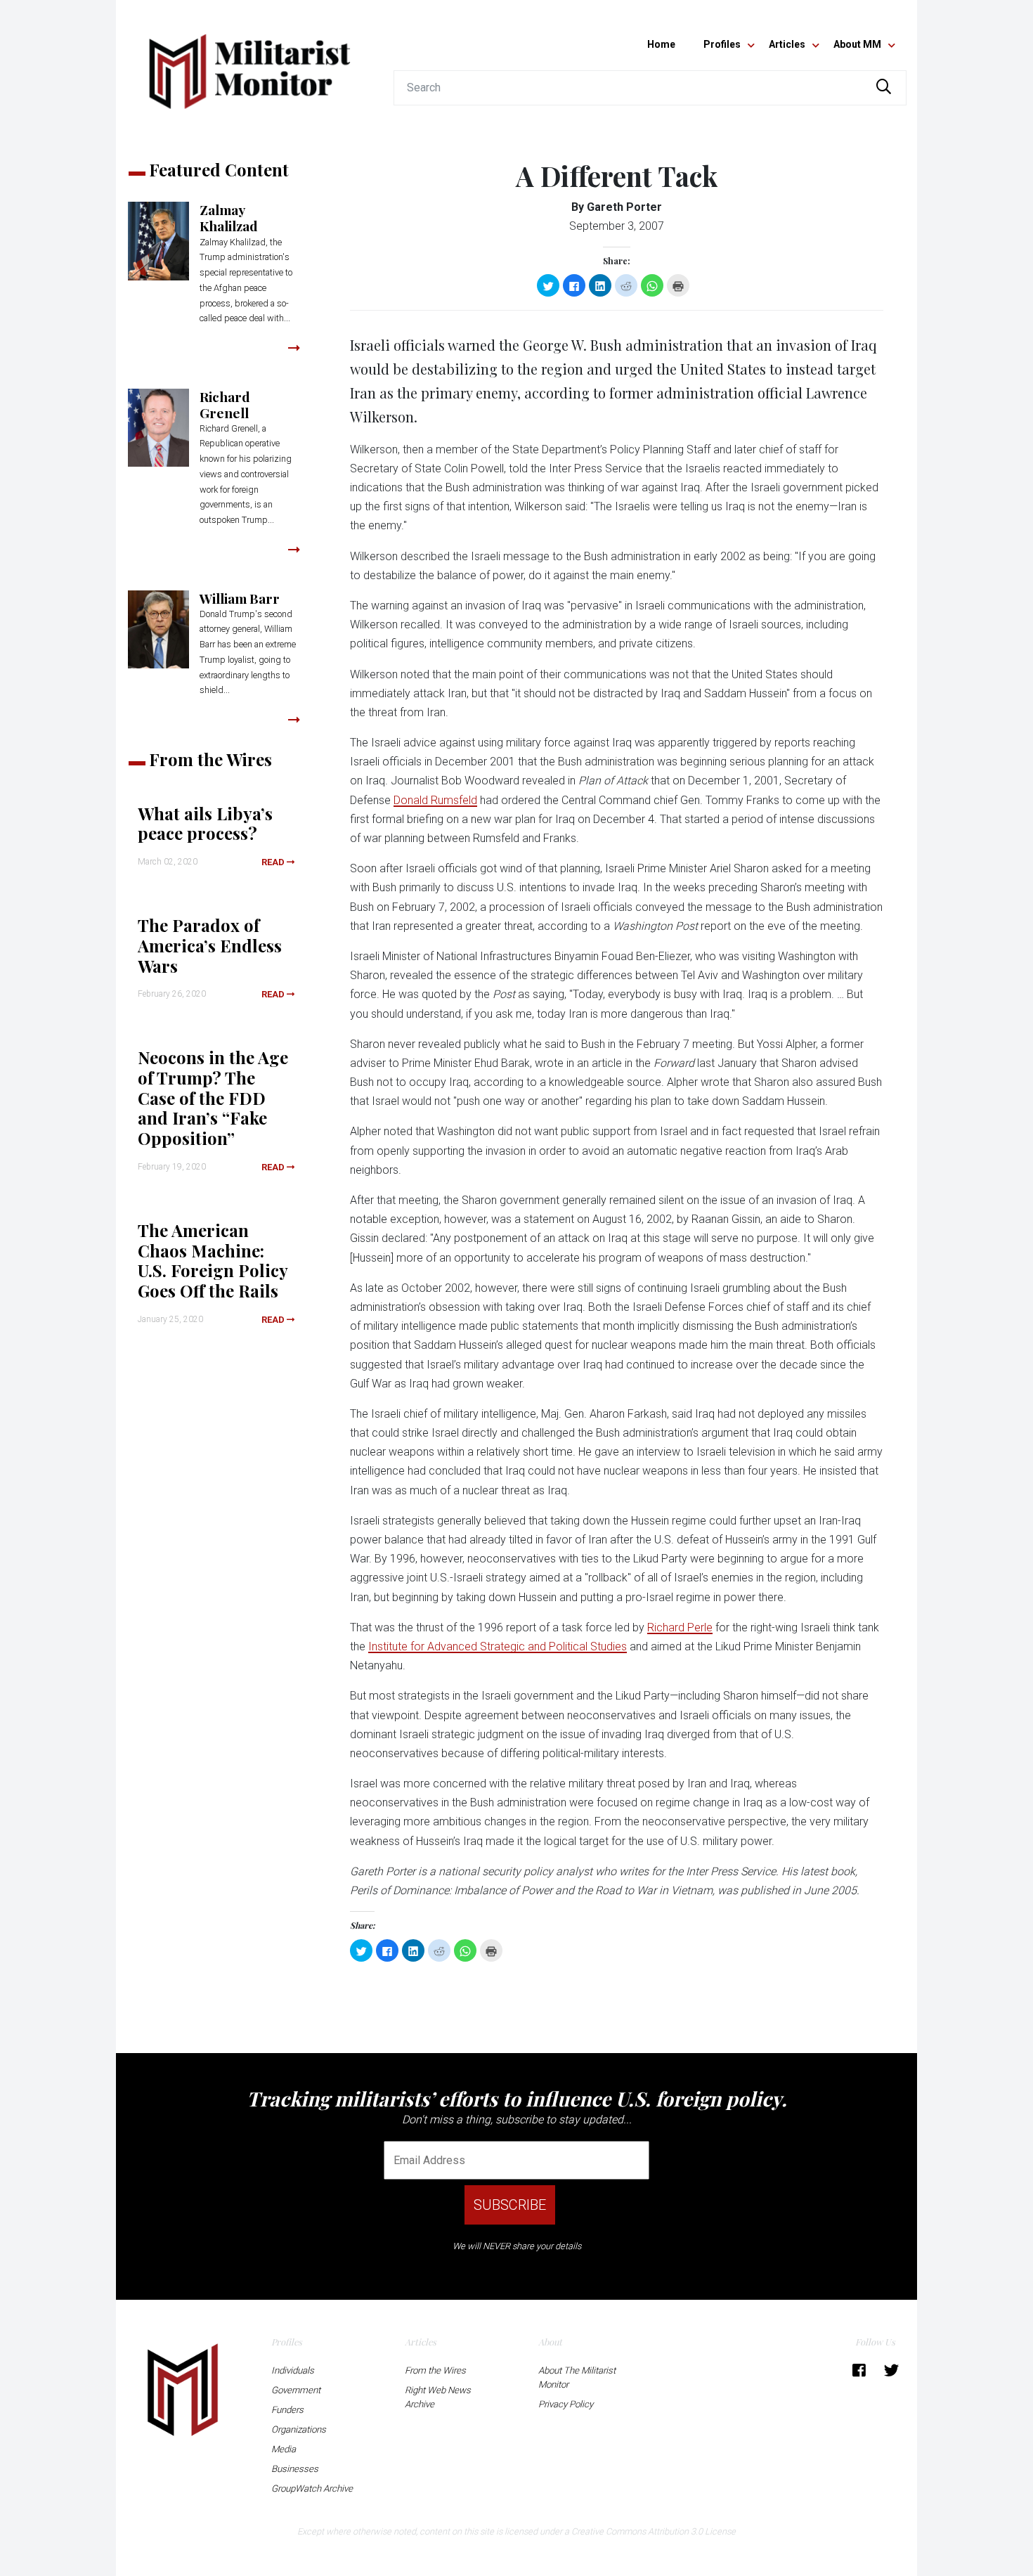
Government (296, 2390)
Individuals (293, 2370)
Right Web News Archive (438, 2397)
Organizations (299, 2429)
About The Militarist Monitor (577, 2377)
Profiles (722, 44)
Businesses (295, 2469)
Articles (787, 44)
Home (661, 44)
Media (284, 2449)
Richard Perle (680, 1627)
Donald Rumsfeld (435, 800)
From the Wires (435, 2370)
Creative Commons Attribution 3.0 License (654, 2531)
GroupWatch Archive (312, 2488)
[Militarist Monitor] (249, 63)
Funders (287, 2410)
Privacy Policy (566, 2404)
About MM (857, 44)
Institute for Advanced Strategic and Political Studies (498, 1646)
